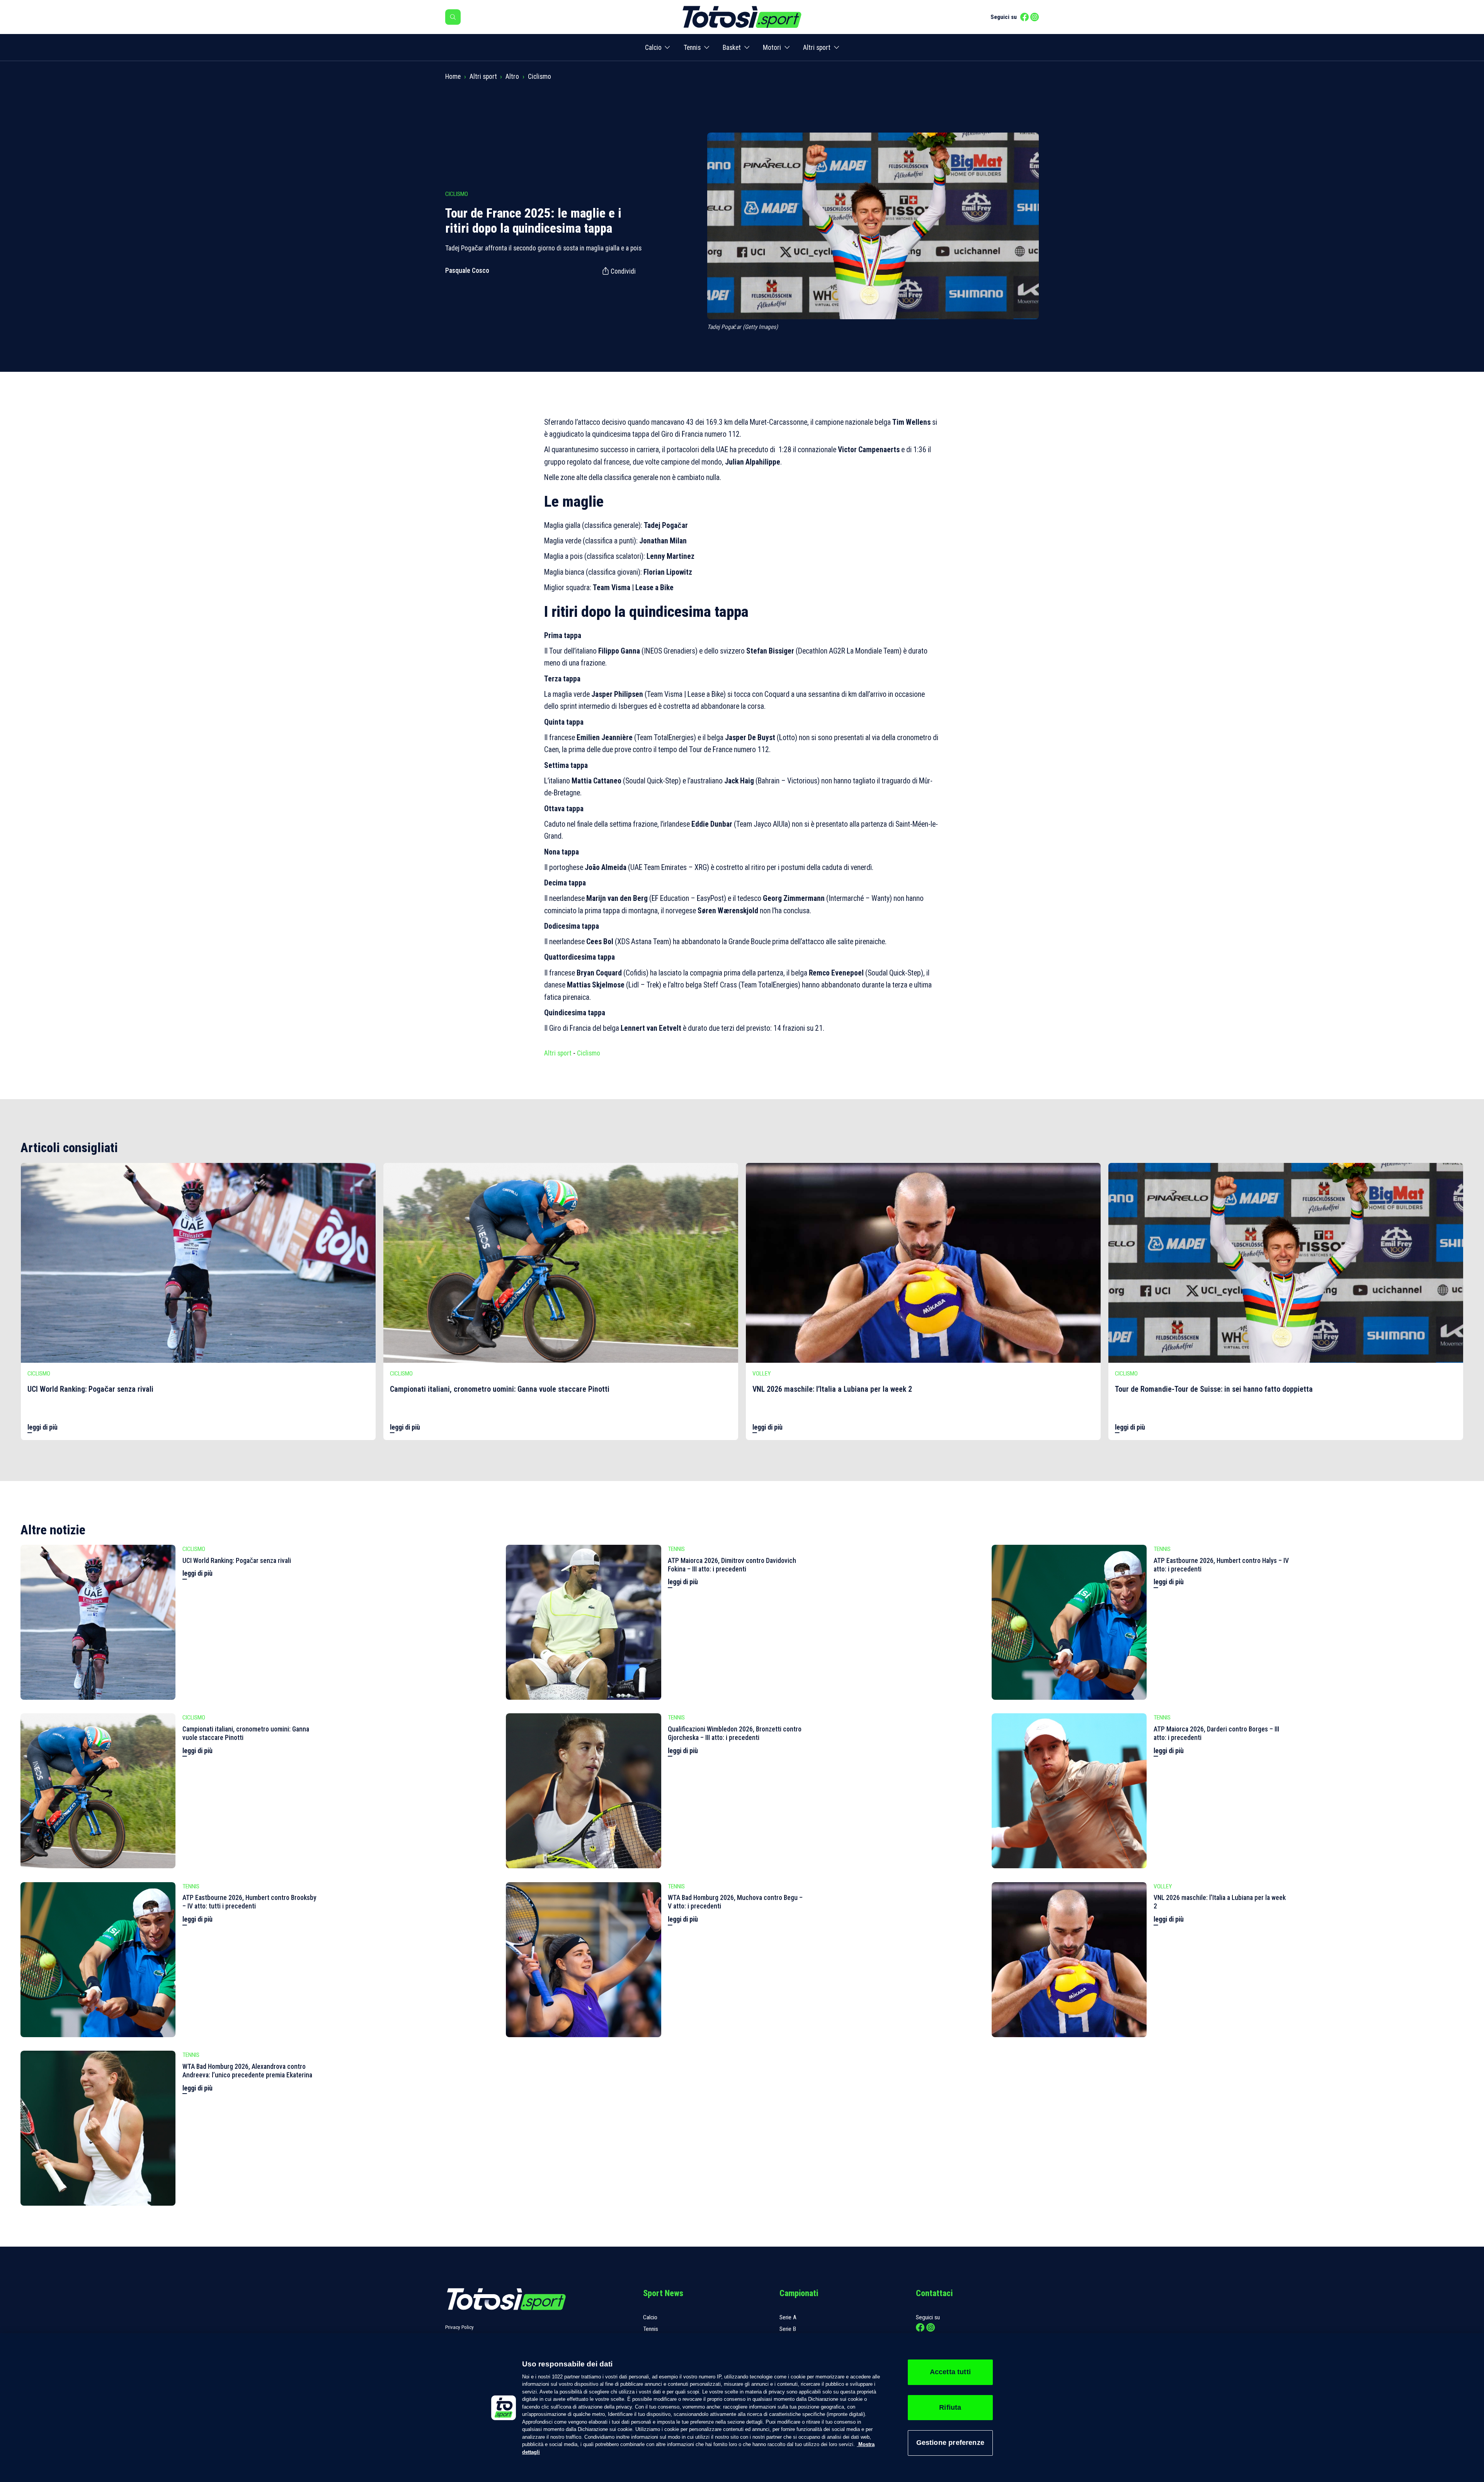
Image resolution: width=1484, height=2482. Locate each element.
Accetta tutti (950, 2372)
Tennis (692, 48)
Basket (732, 48)
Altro (512, 77)
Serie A (788, 2317)
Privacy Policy (459, 2327)
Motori (772, 48)
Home (453, 77)
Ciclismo (539, 77)
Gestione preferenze (950, 2443)
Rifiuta (950, 2407)
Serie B (788, 2329)
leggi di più (43, 1427)
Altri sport (817, 48)
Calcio (653, 48)
